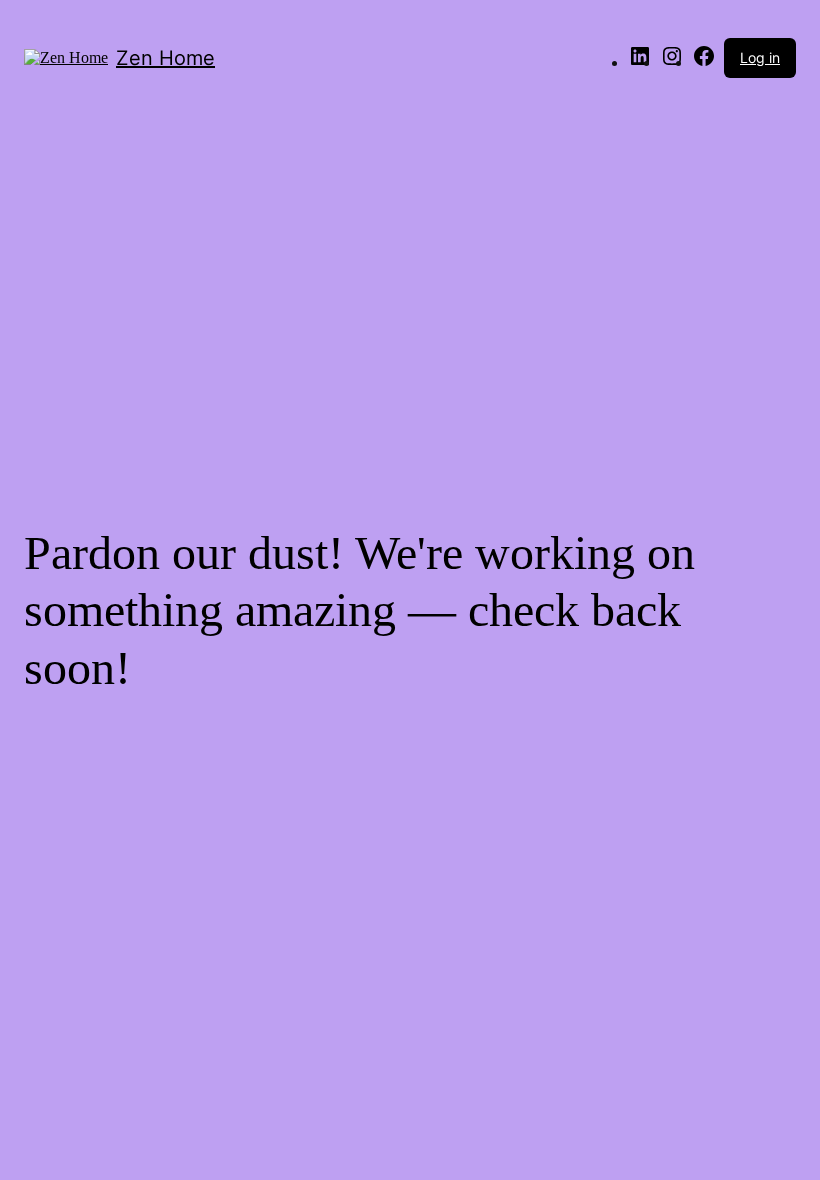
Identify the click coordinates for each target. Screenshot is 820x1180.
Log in (760, 57)
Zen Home (165, 58)
